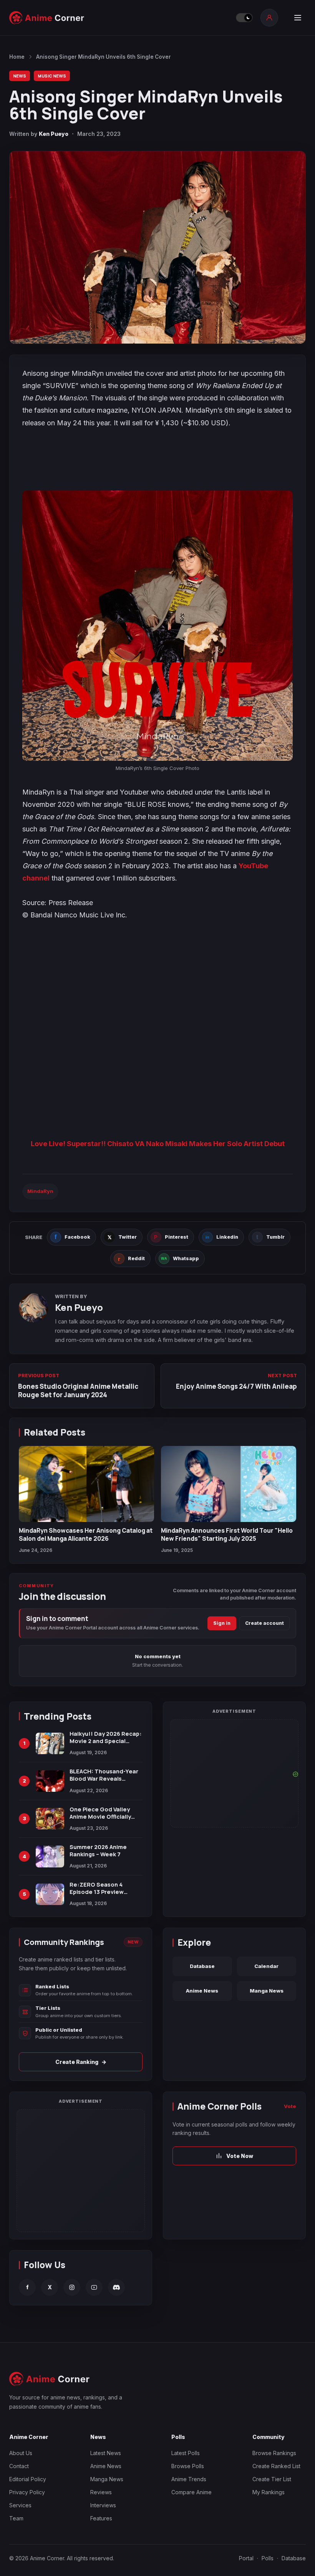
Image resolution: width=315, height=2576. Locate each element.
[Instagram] (72, 2287)
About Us (21, 2453)
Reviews (101, 2492)
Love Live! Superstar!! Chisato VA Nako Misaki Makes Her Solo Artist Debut (158, 1144)
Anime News (202, 1991)
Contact (19, 2466)
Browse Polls (188, 2466)
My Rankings (269, 2492)
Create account (264, 1623)
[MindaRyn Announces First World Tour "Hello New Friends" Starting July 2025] (229, 1484)
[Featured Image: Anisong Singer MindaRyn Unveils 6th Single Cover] (157, 247)
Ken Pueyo (54, 134)
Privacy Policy (27, 2492)
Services (20, 2505)
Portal (246, 2558)
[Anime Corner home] (47, 18)
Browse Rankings (274, 2453)
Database (202, 1966)
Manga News (267, 1991)
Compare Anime (191, 2492)
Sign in (222, 1623)
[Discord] (116, 2287)
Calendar (266, 1966)
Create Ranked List (276, 2466)
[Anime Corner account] (269, 18)
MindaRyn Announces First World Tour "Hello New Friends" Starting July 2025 (227, 1534)
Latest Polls (186, 2453)
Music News (52, 76)
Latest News (106, 2453)
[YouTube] (94, 2287)
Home (17, 57)
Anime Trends (189, 2479)
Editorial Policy (28, 2479)
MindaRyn (40, 1191)
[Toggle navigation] (298, 18)
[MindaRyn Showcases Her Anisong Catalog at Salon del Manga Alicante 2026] (86, 1484)
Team (16, 2518)
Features (101, 2518)
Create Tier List (272, 2479)
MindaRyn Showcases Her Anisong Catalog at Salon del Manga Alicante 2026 (86, 1534)
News (20, 76)
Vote (290, 2106)
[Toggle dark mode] (244, 18)
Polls (268, 2558)
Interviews (103, 2505)
